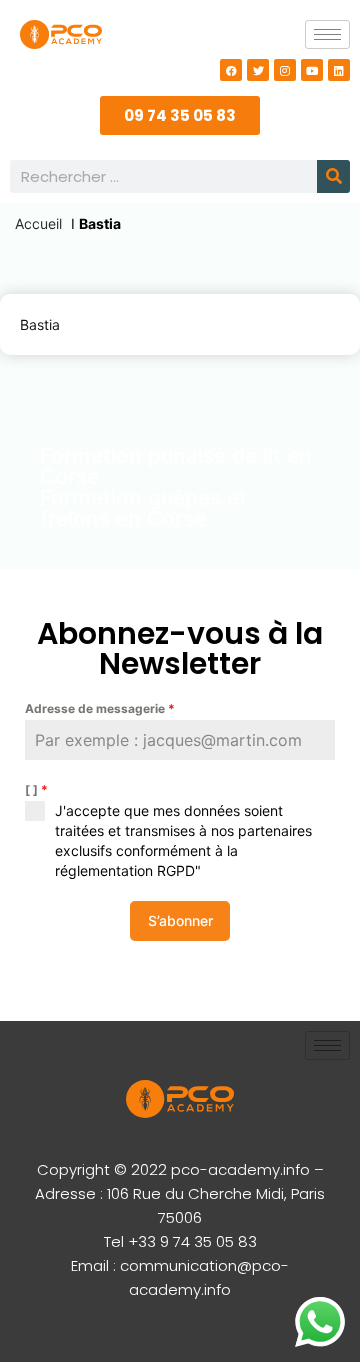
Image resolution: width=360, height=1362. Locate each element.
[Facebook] (231, 70)
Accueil (38, 223)
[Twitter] (258, 70)
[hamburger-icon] (327, 34)
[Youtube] (312, 70)
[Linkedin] (339, 70)
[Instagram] (285, 70)
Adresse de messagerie (100, 708)
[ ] (36, 789)
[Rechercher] (333, 176)
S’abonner (180, 920)
